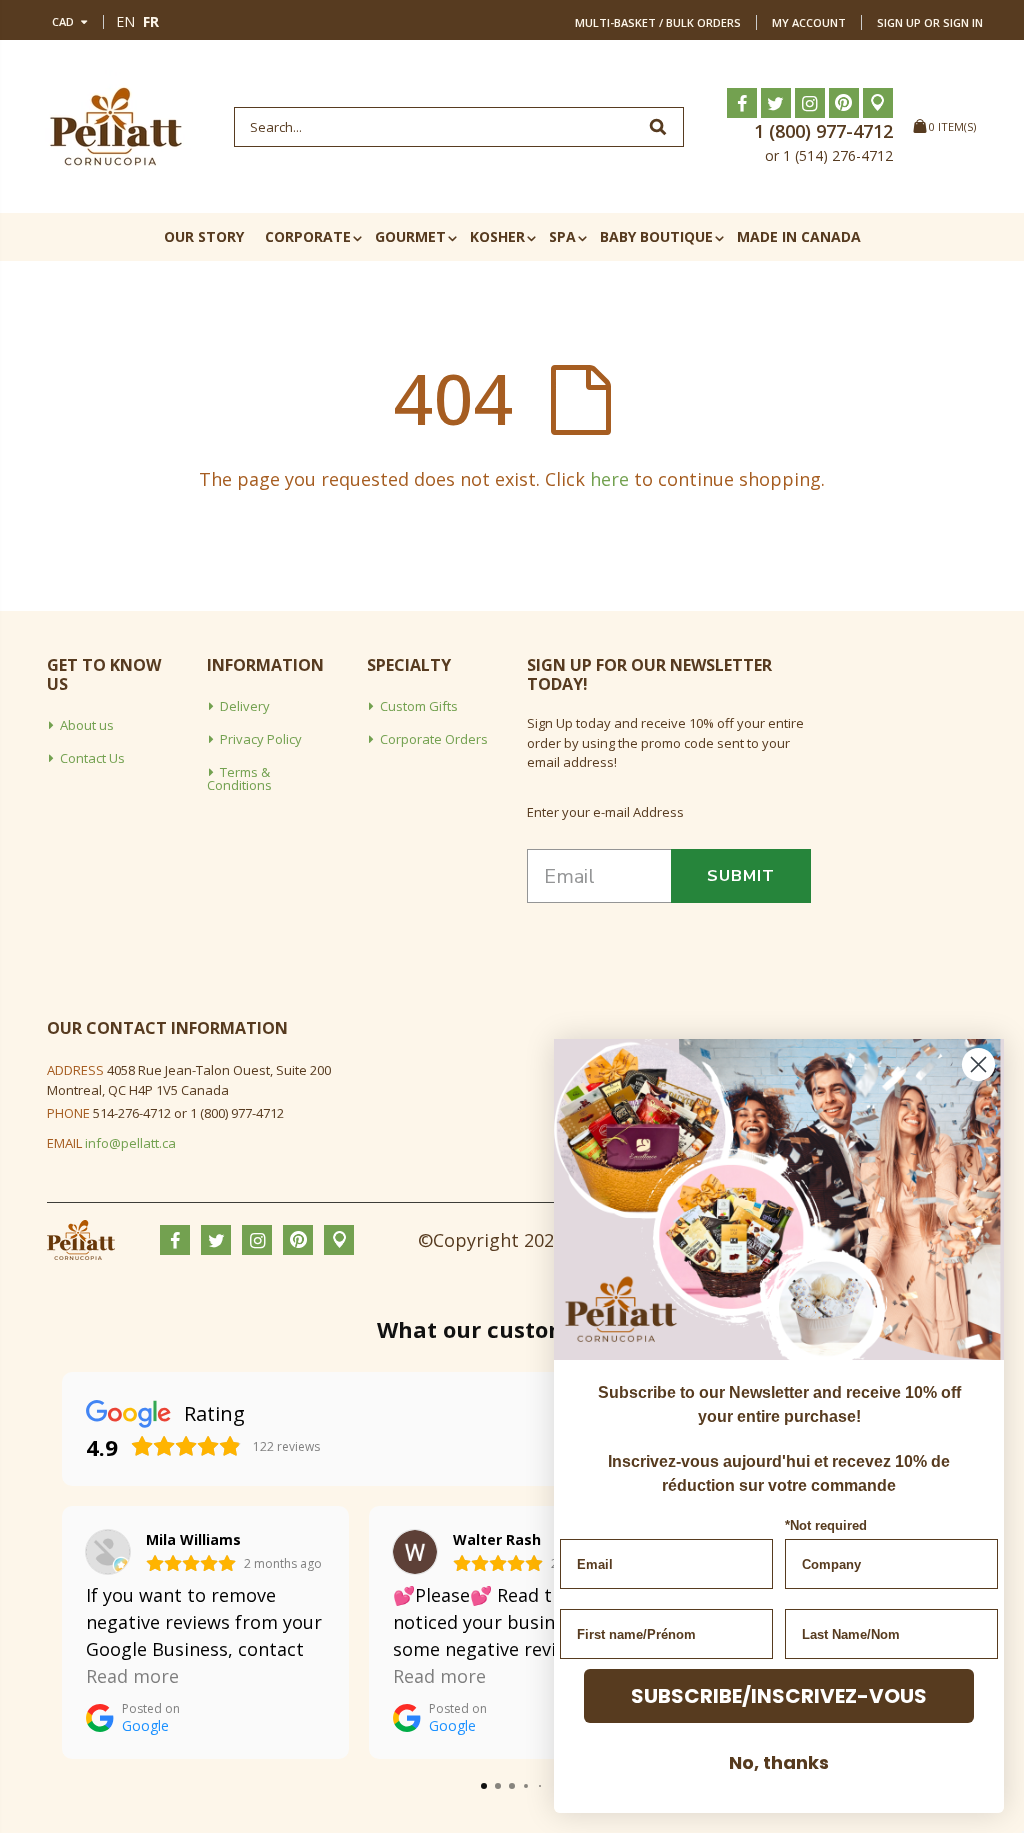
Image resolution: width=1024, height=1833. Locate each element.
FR (151, 21)
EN (125, 21)
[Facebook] (742, 103)
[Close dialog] (978, 1064)
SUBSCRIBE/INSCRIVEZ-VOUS (779, 1696)
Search (658, 127)
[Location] (878, 103)
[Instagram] (810, 103)
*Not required (826, 1525)
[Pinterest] (844, 103)
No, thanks (779, 1762)
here (609, 479)
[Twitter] (776, 103)
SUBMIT (741, 876)
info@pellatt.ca (130, 1143)
